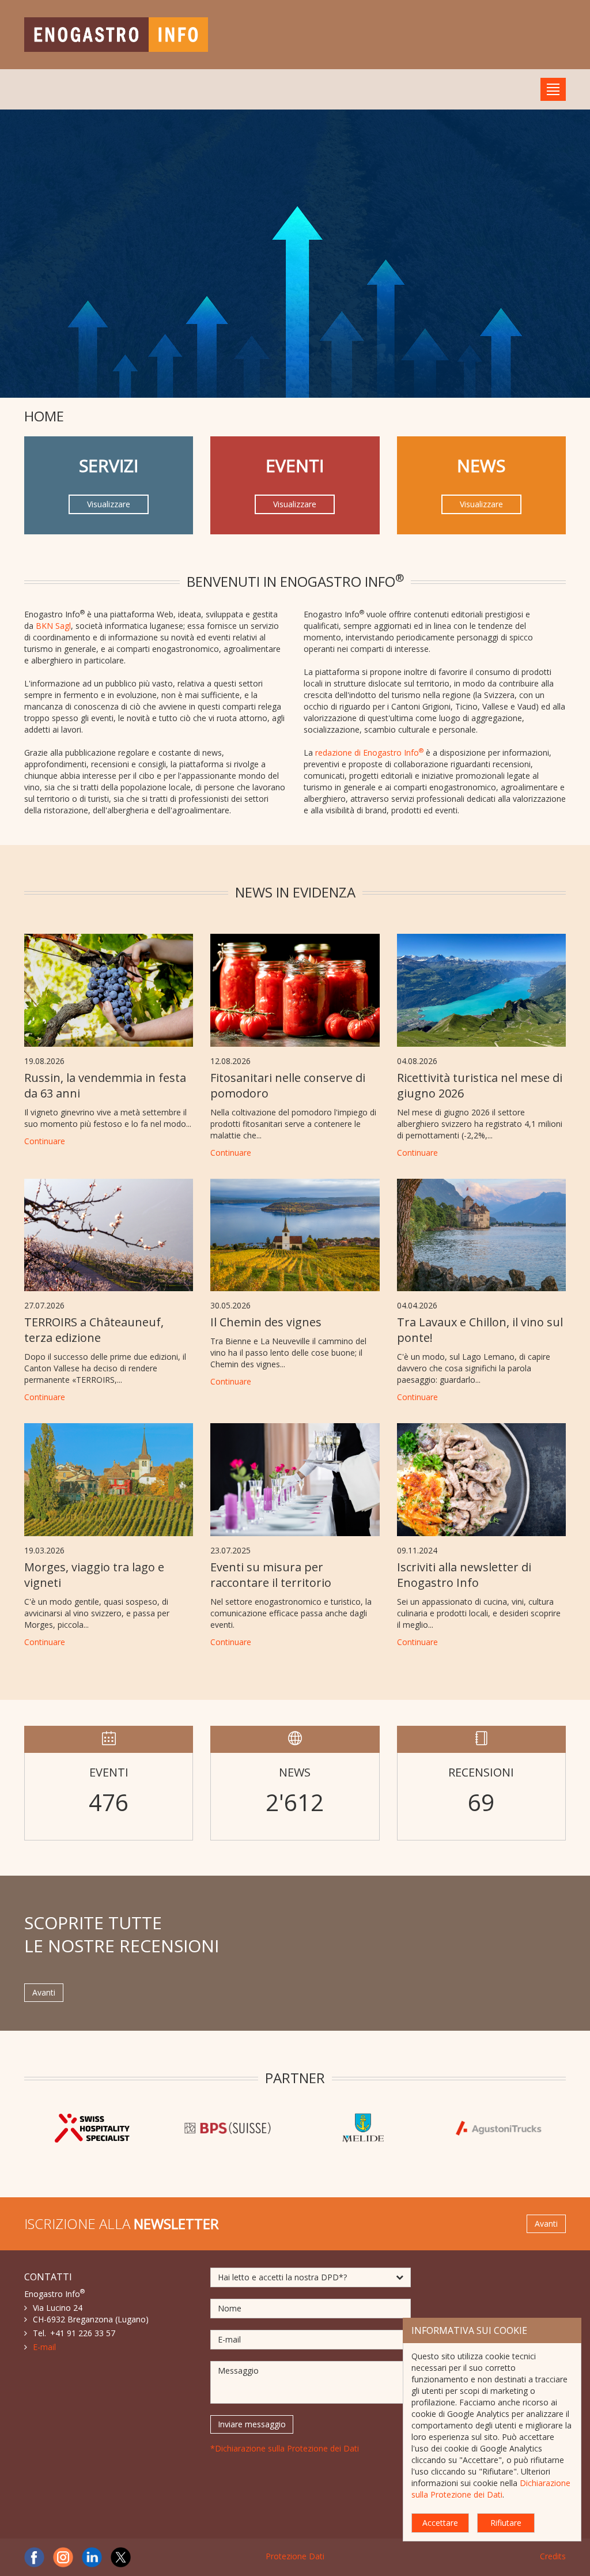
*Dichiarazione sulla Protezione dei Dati (285, 2448)
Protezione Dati (295, 2556)
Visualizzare (109, 504)
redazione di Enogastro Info (369, 753)
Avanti (44, 1992)
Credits (553, 2556)
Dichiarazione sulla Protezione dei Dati (491, 2489)
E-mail (44, 2347)
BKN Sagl (53, 626)
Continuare (45, 1141)
